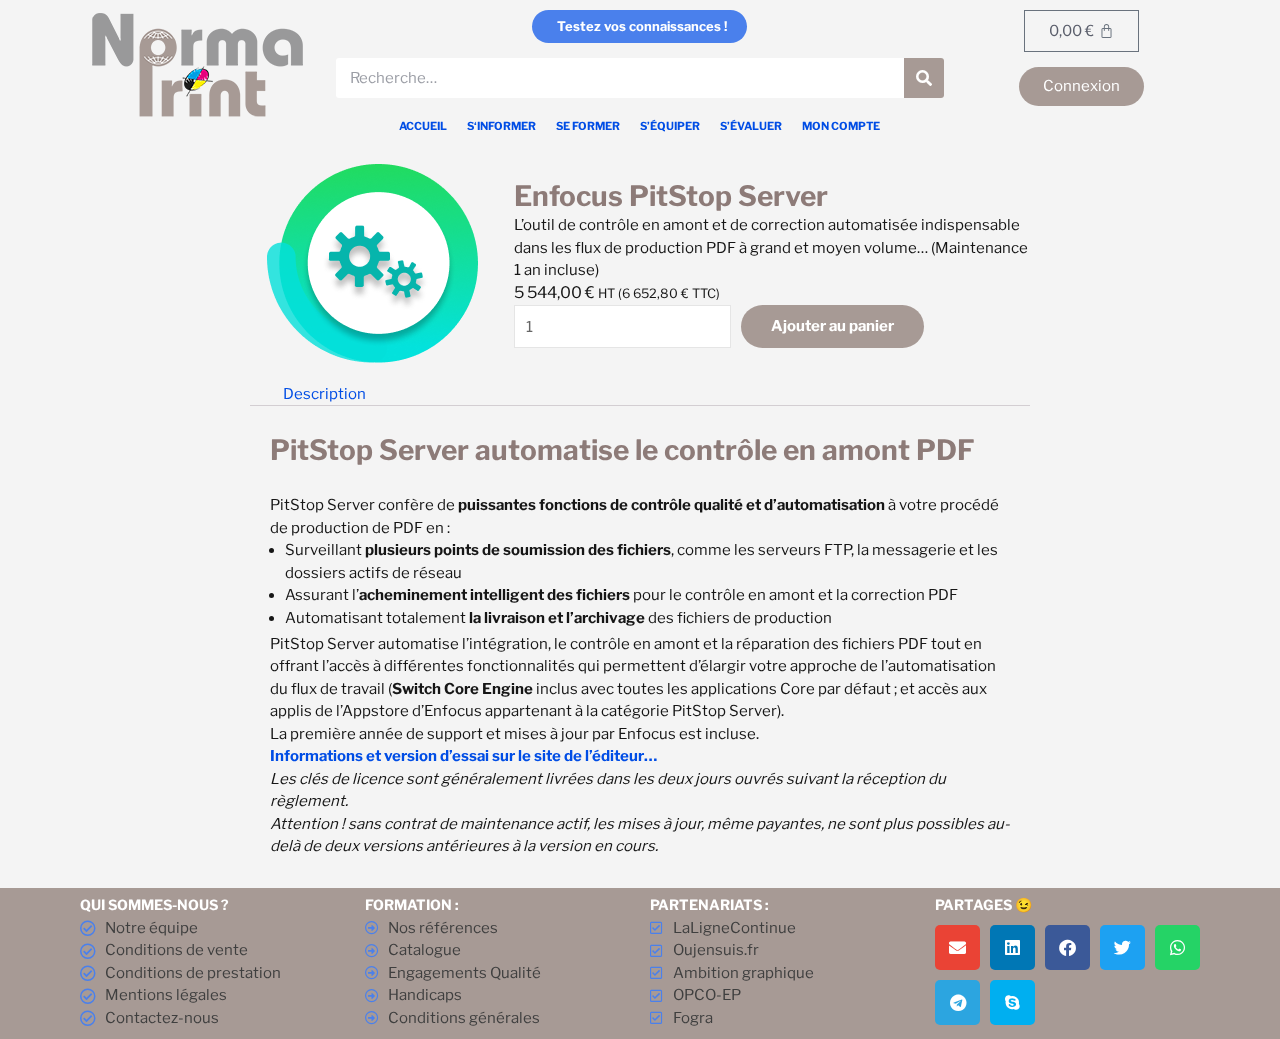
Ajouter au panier (832, 326)
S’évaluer (751, 126)
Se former (588, 126)
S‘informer (501, 126)
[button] (957, 947)
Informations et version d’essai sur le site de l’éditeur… (463, 756)
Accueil (423, 126)
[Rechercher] (924, 78)
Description (324, 394)
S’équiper (670, 126)
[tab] (324, 394)
